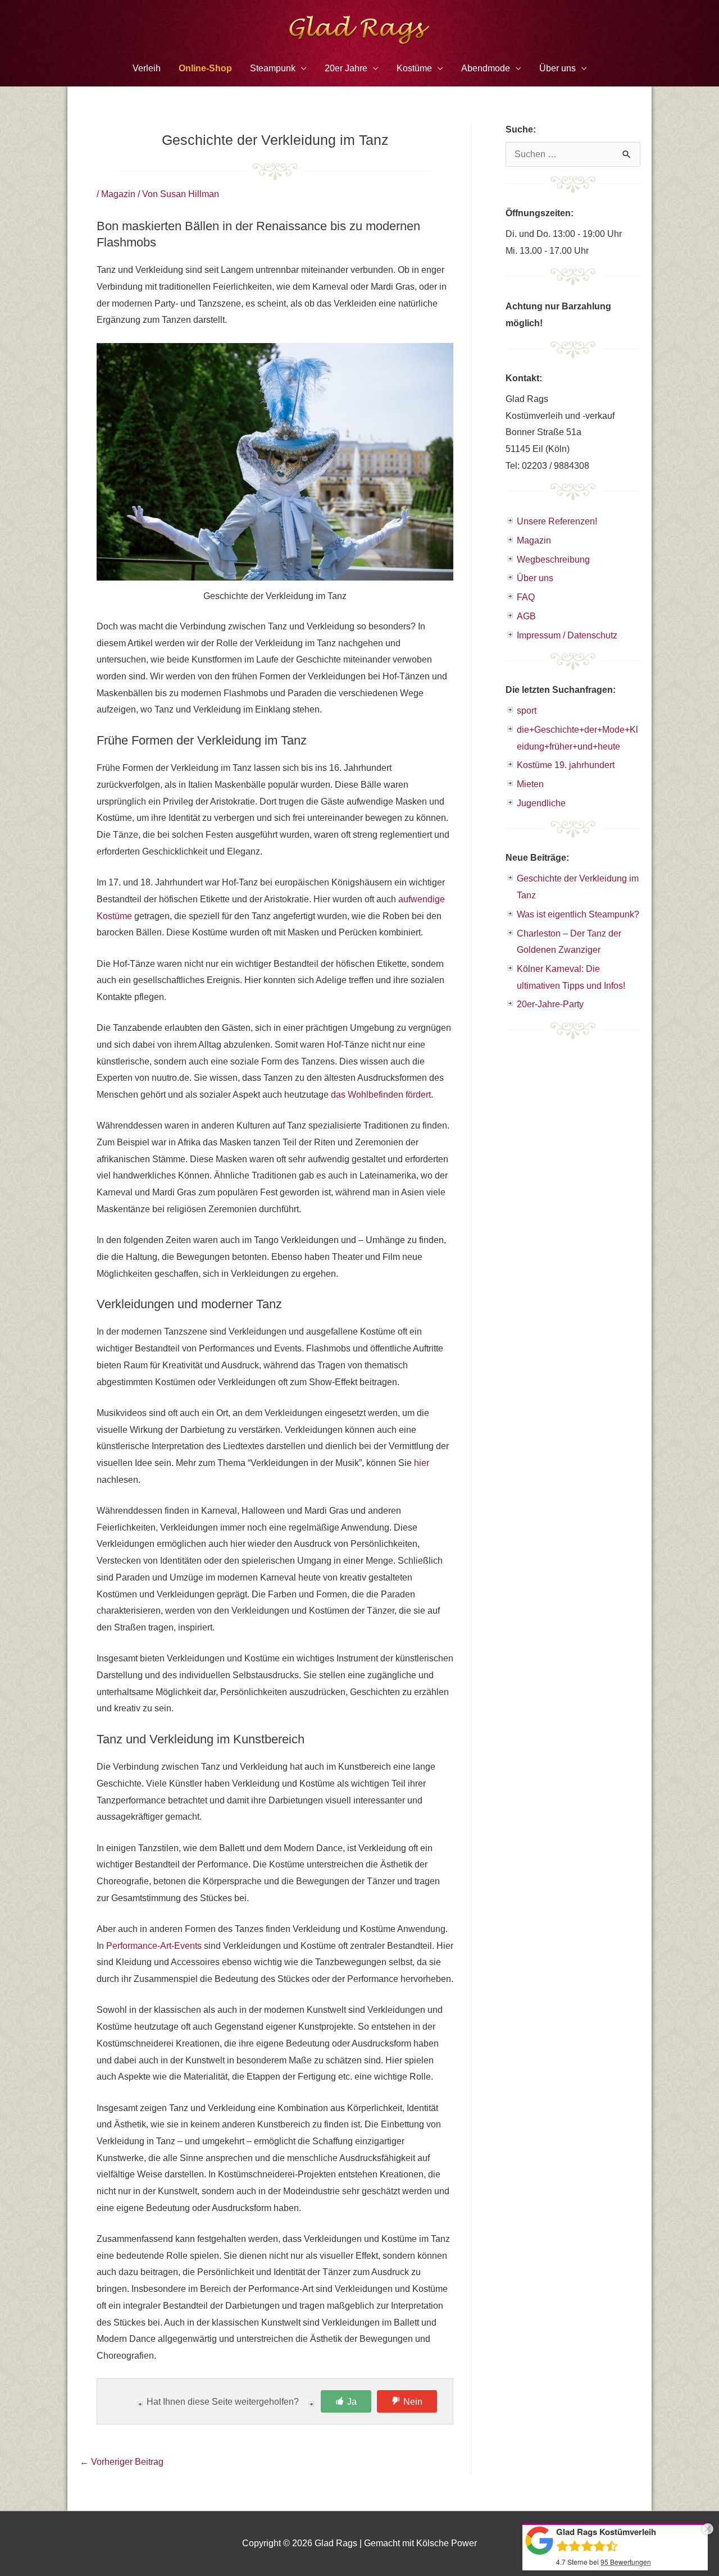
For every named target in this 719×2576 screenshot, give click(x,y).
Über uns (535, 578)
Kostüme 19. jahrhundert (566, 765)
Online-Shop (205, 68)
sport (527, 711)
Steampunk (273, 68)
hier (422, 1463)
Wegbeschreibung (553, 559)
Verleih (147, 68)
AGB (526, 616)
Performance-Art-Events (154, 1946)
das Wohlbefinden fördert (381, 1095)
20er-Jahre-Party (550, 1004)
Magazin (118, 194)
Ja (352, 2402)
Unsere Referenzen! (557, 521)
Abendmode (486, 68)
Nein (413, 2402)
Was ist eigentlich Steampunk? (578, 914)
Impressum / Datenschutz (567, 635)
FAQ (526, 597)
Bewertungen (626, 2562)
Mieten (530, 784)
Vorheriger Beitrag (122, 2462)
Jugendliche (541, 803)
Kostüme (414, 68)
